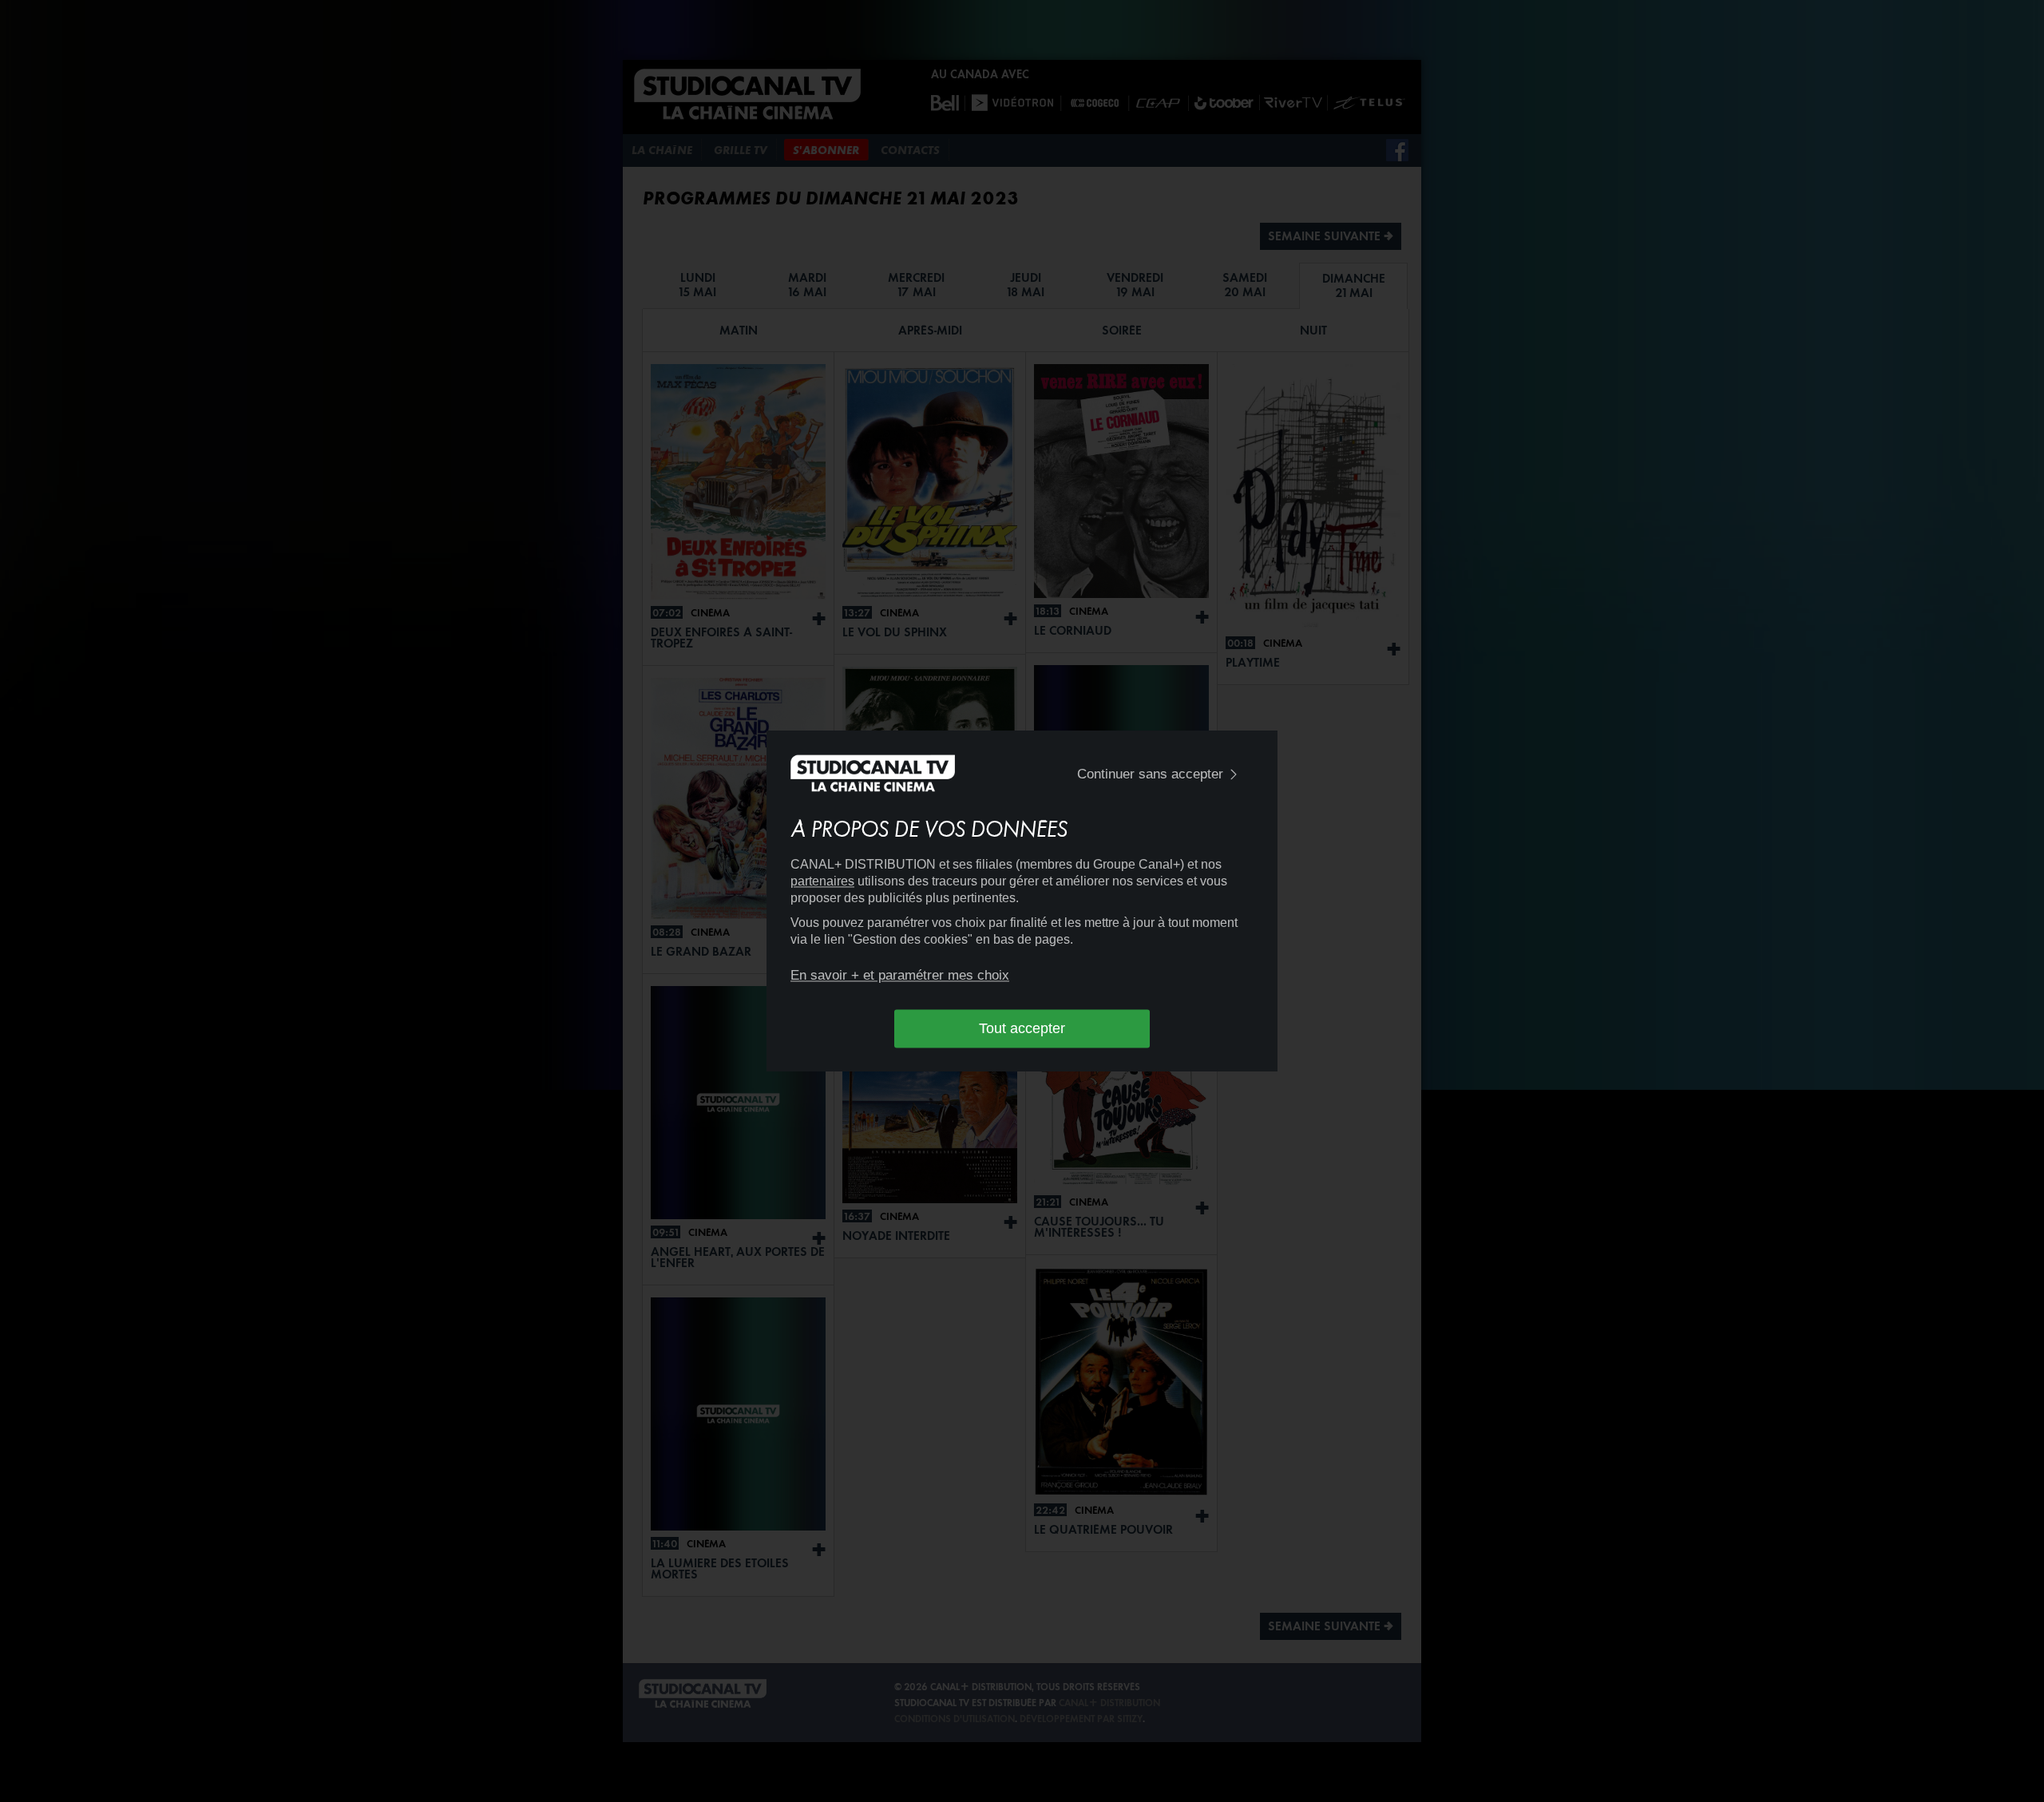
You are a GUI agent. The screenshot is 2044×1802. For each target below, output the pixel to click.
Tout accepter (1022, 1028)
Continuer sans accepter (1150, 774)
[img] (1234, 775)
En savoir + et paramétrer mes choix (900, 975)
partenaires (822, 881)
